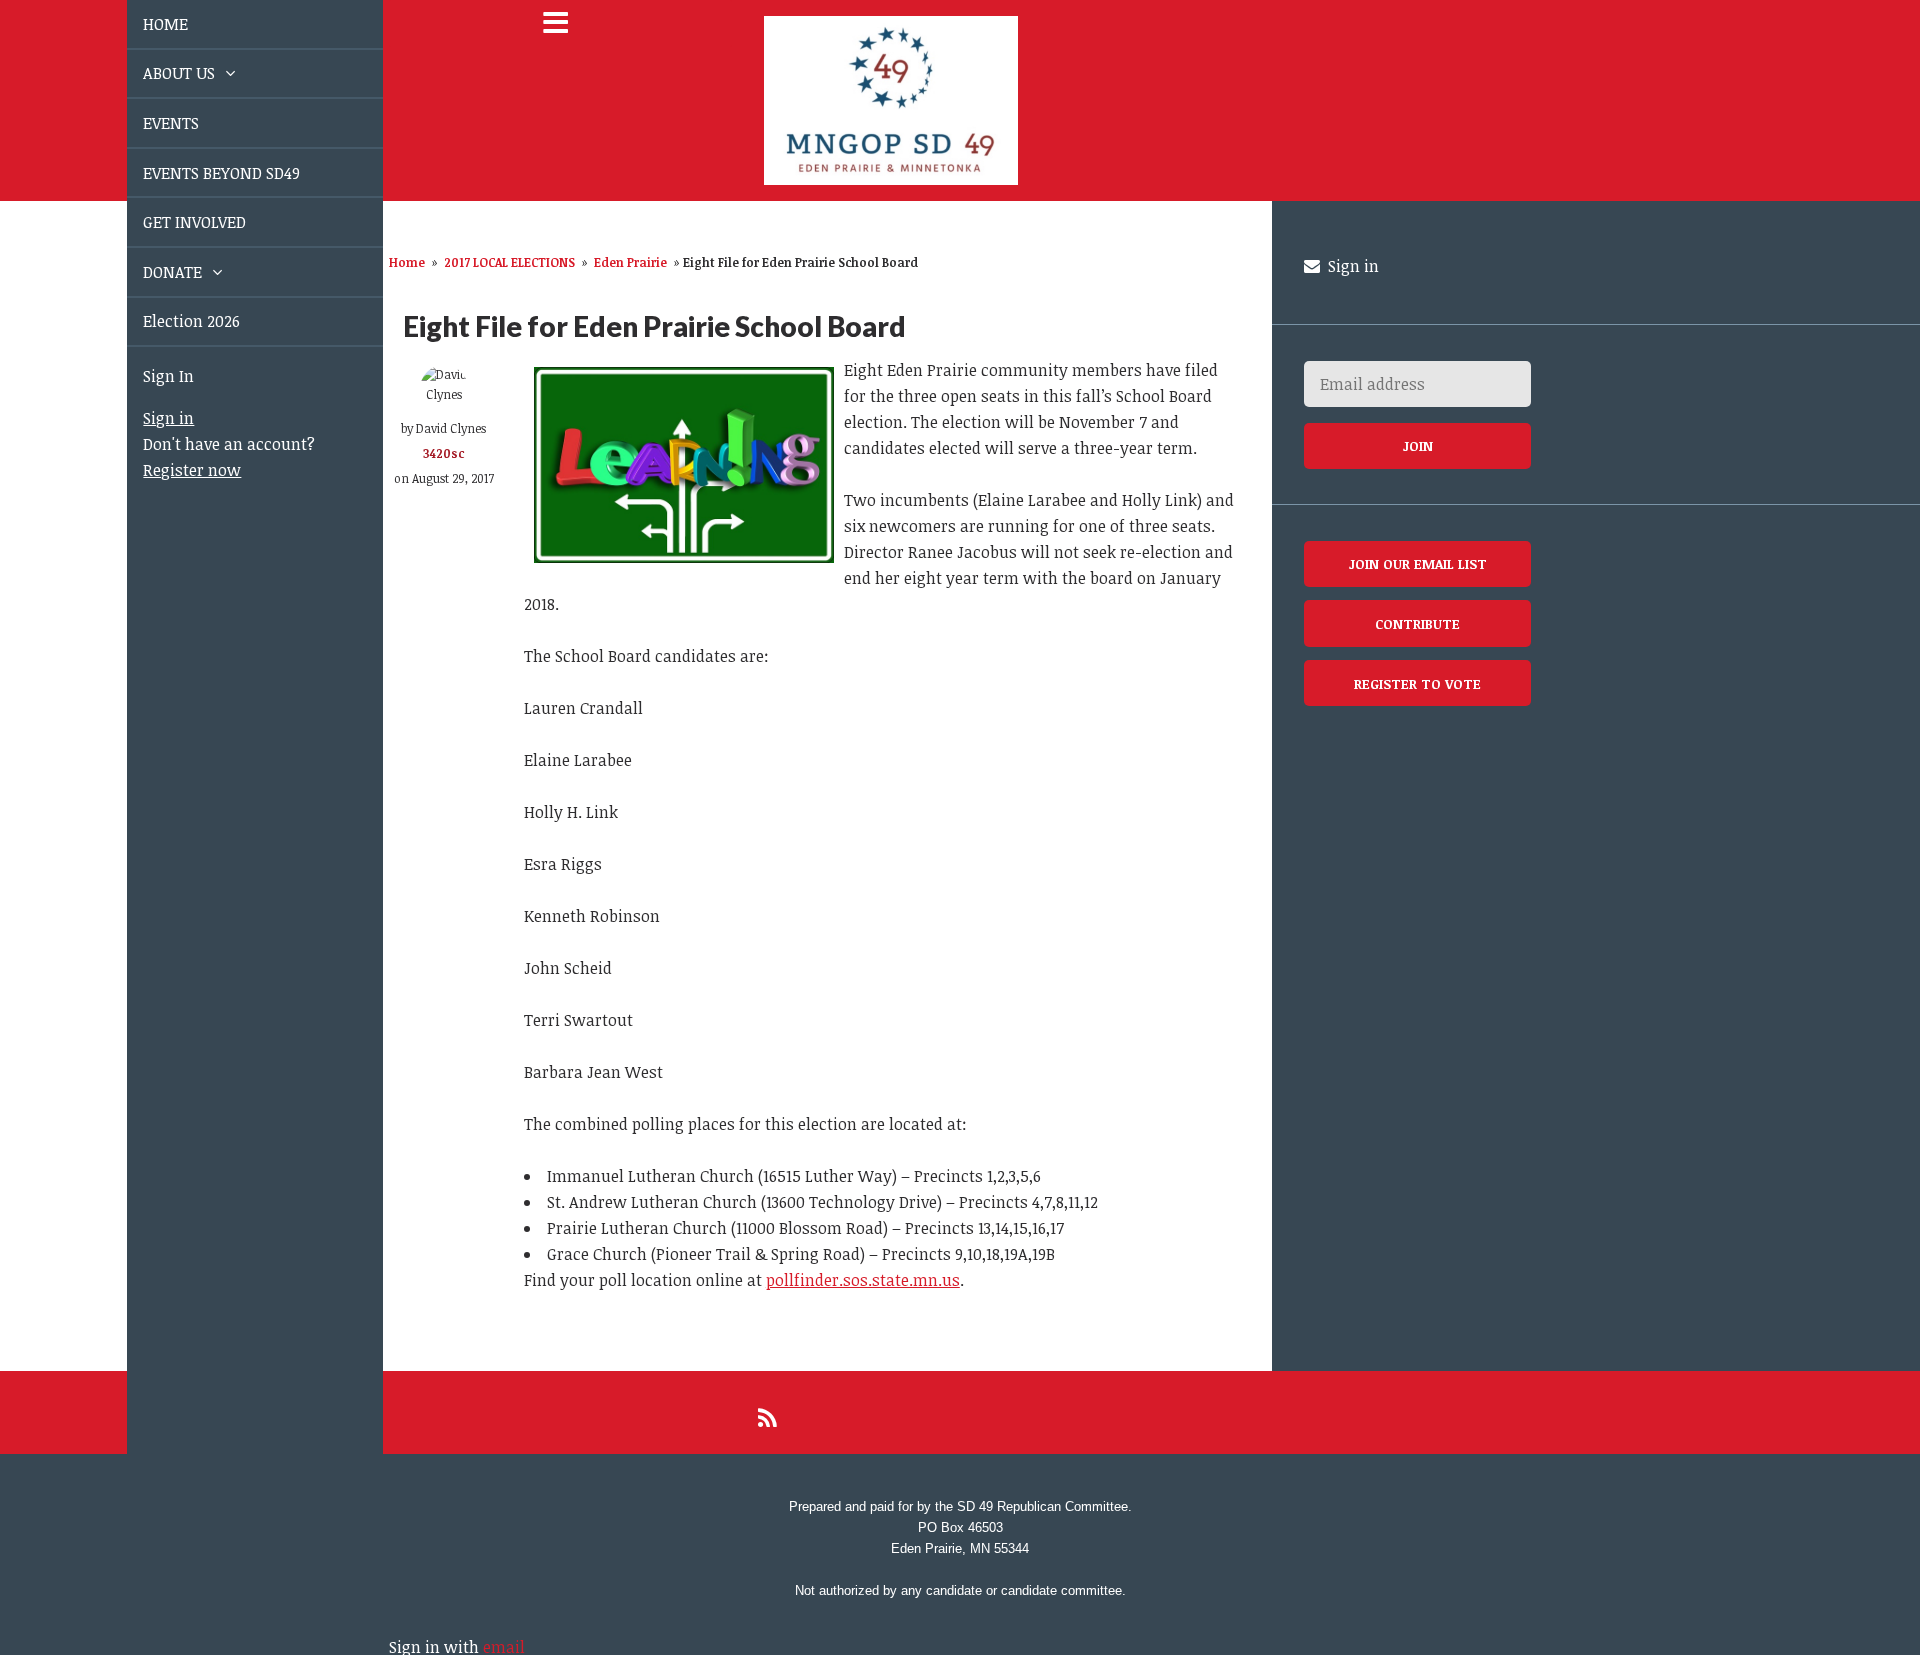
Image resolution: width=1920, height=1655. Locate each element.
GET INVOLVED (171, 222)
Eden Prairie (630, 262)
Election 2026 (168, 321)
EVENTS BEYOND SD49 (198, 173)
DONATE (151, 272)
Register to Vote (1417, 683)
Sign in (145, 418)
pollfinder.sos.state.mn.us (863, 1280)
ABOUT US (158, 73)
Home (407, 262)
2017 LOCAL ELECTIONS (509, 262)
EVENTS (148, 123)
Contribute (1417, 623)
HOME (142, 24)
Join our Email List (1418, 563)
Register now (169, 470)
